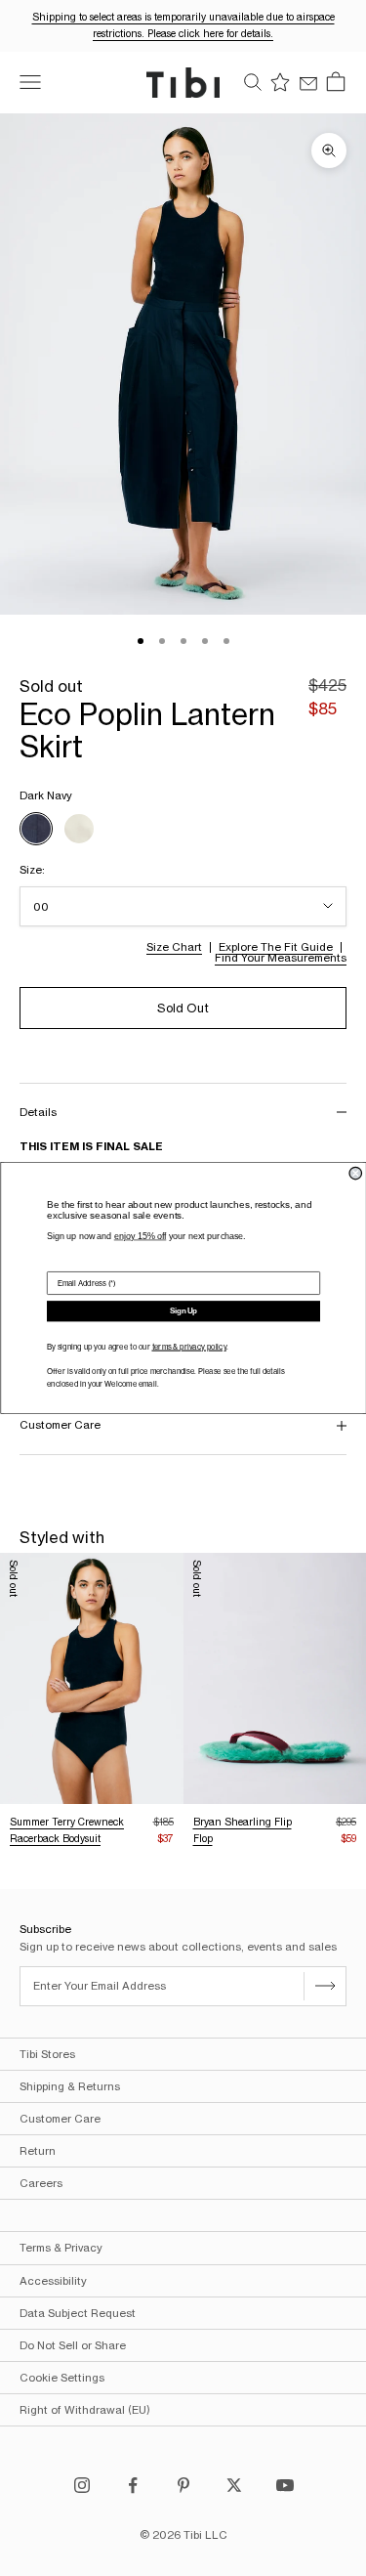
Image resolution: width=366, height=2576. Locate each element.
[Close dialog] (356, 1173)
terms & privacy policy (188, 1347)
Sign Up (183, 1311)
